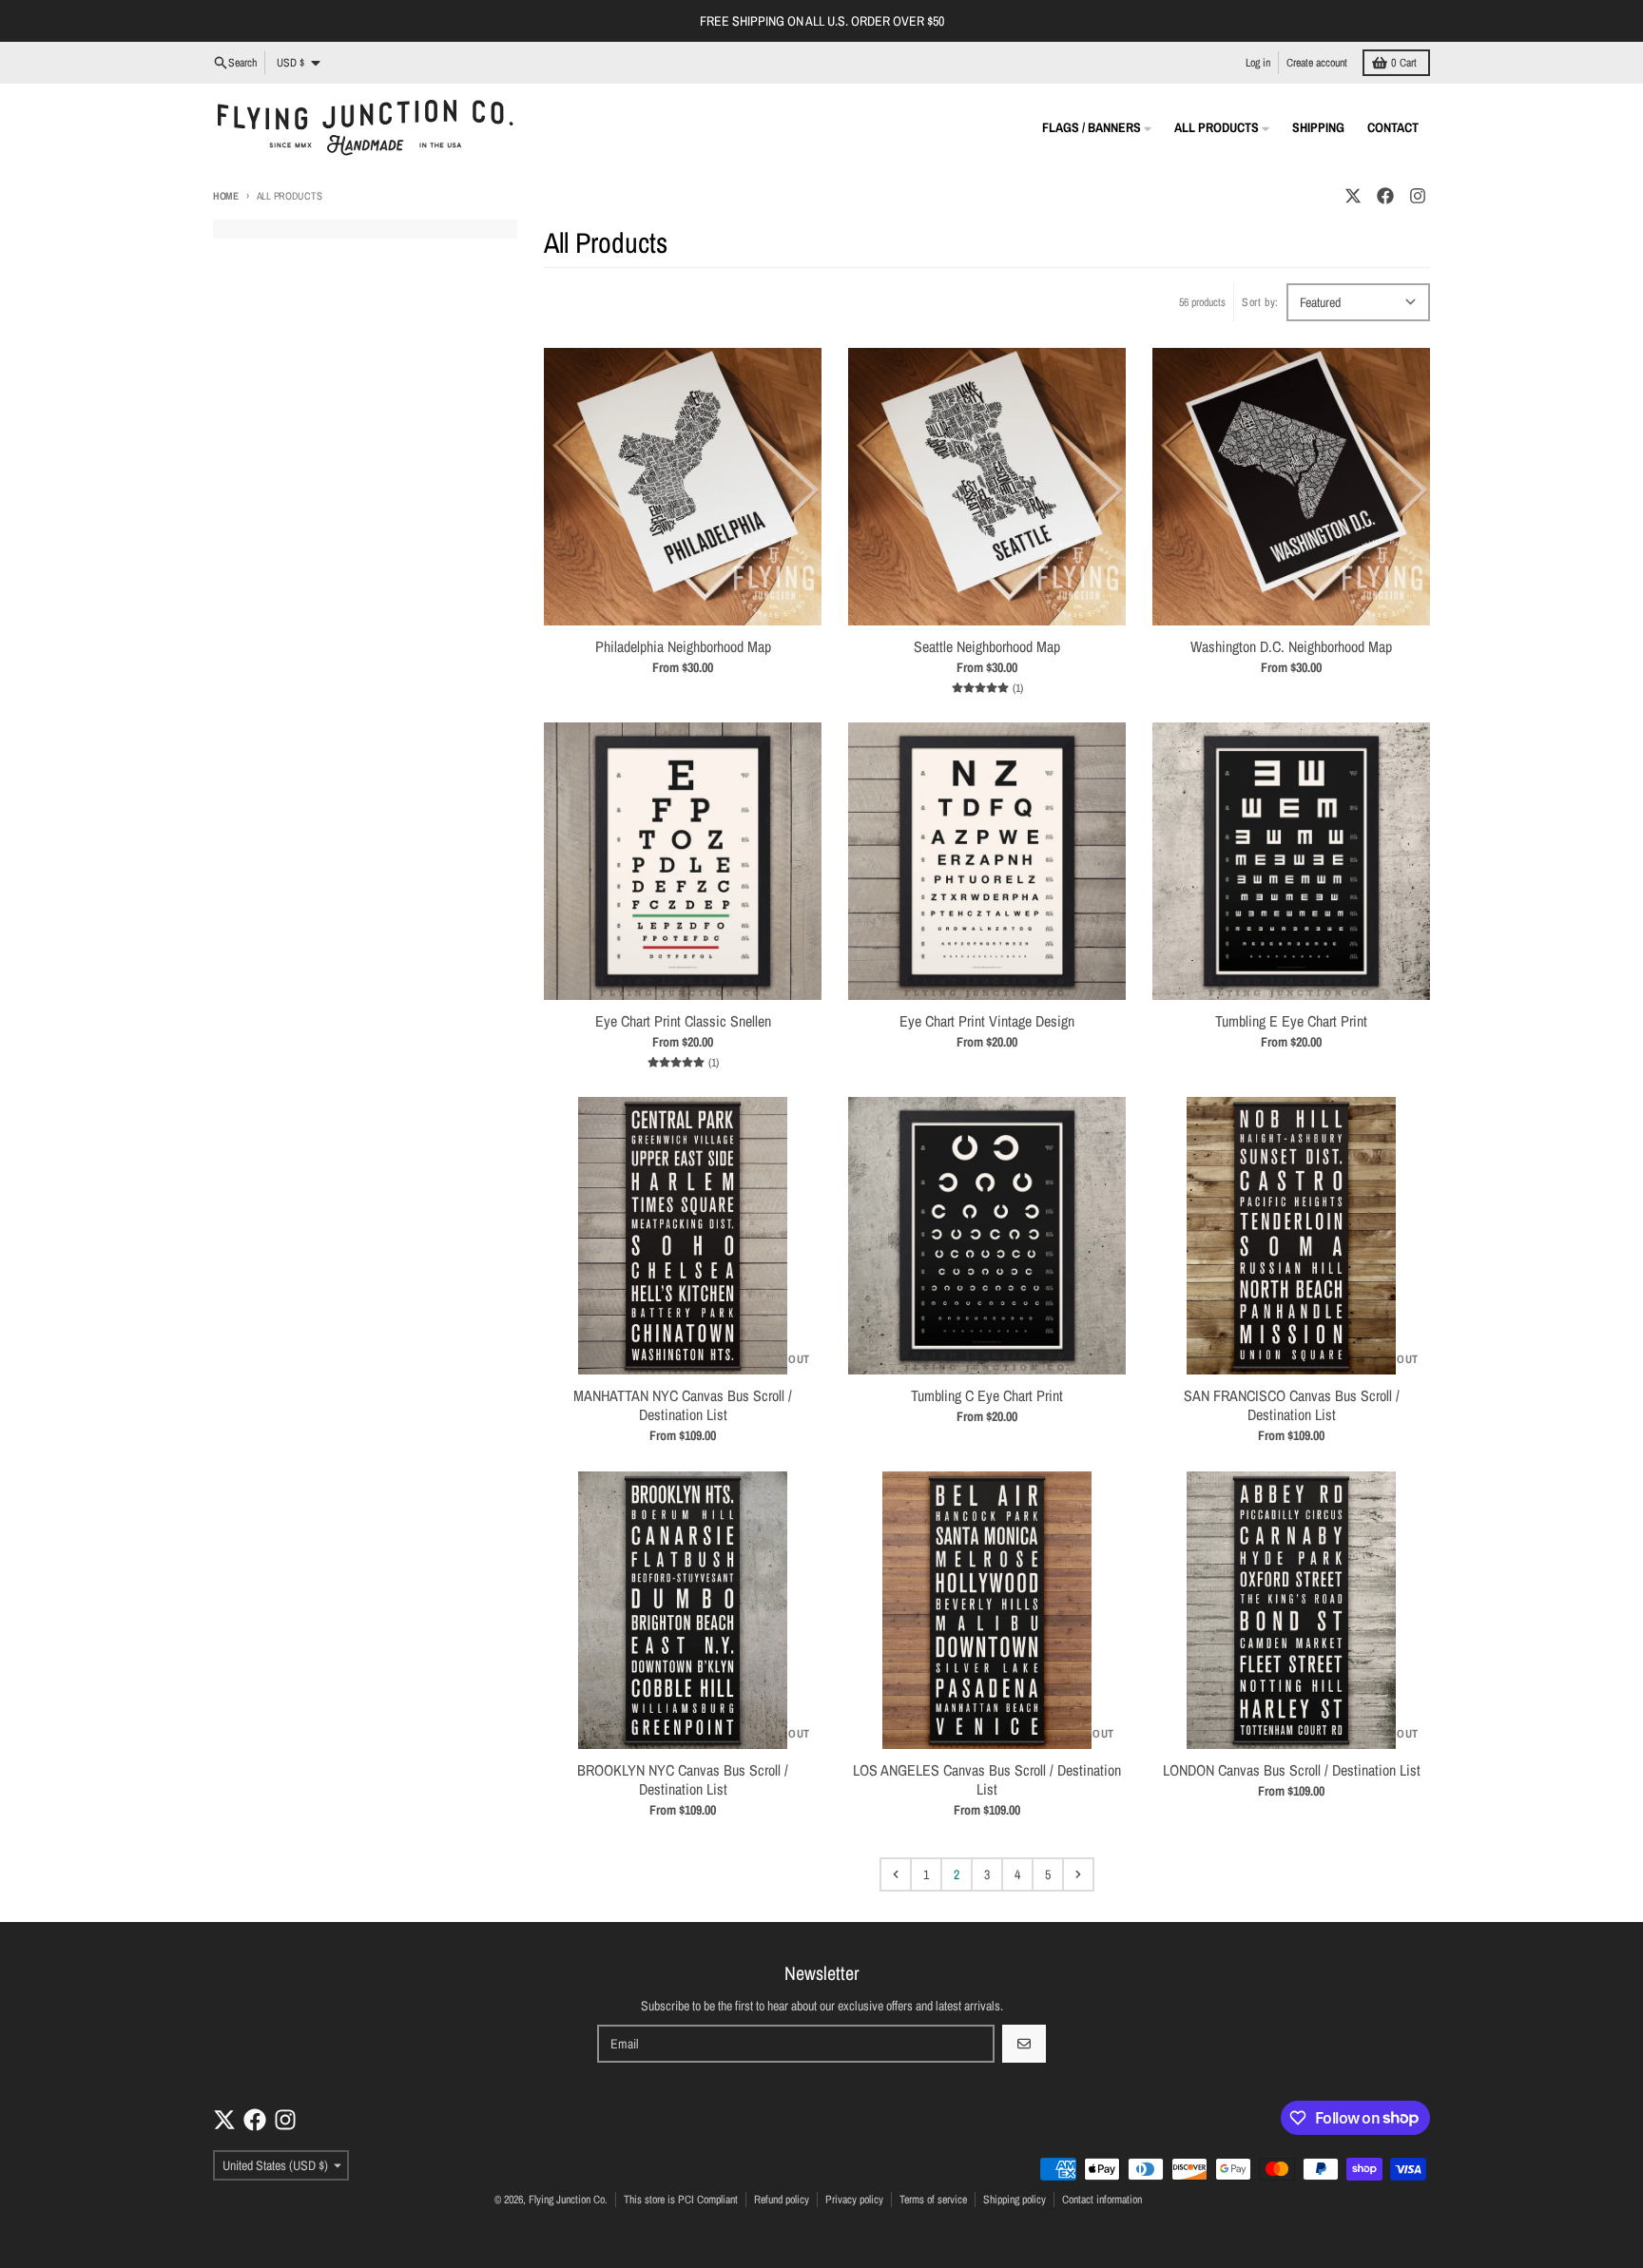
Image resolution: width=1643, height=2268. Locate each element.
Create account (1317, 63)
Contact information (1102, 2200)
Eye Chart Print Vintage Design (987, 1021)
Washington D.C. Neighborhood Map (1291, 646)
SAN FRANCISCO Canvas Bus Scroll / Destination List (1292, 1405)
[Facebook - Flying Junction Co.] (1385, 196)
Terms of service (933, 2200)
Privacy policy (854, 2200)
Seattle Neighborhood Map (987, 646)
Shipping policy (1015, 2200)
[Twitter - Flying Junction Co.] (1353, 196)
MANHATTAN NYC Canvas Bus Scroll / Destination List (683, 1405)
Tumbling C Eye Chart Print (987, 1395)
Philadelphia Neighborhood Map (683, 646)
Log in (1258, 63)
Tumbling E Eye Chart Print (1291, 1021)
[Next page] (1078, 1874)
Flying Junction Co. (568, 2200)
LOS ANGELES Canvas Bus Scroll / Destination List (987, 1779)
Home (226, 196)
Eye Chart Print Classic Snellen (683, 1021)
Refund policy (782, 2200)
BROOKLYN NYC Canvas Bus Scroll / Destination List (683, 1779)
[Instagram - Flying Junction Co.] (1418, 196)
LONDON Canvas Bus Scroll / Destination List (1292, 1770)
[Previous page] (896, 1874)
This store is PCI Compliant (681, 2200)
